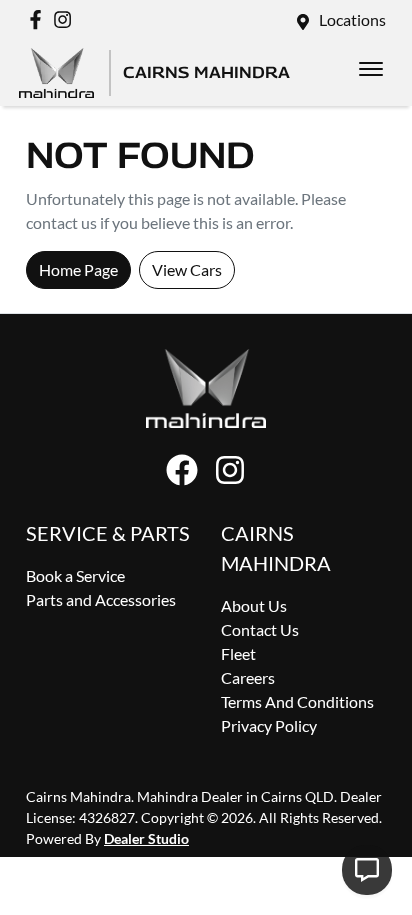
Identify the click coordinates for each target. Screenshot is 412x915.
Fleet (238, 653)
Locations (352, 19)
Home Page (78, 269)
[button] (371, 69)
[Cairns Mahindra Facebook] (39, 19)
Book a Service (75, 575)
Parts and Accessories (101, 599)
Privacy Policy (269, 725)
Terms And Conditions (297, 701)
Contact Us (260, 629)
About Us (254, 605)
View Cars (187, 269)
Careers (248, 677)
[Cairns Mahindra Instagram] (66, 19)
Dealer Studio (146, 838)
